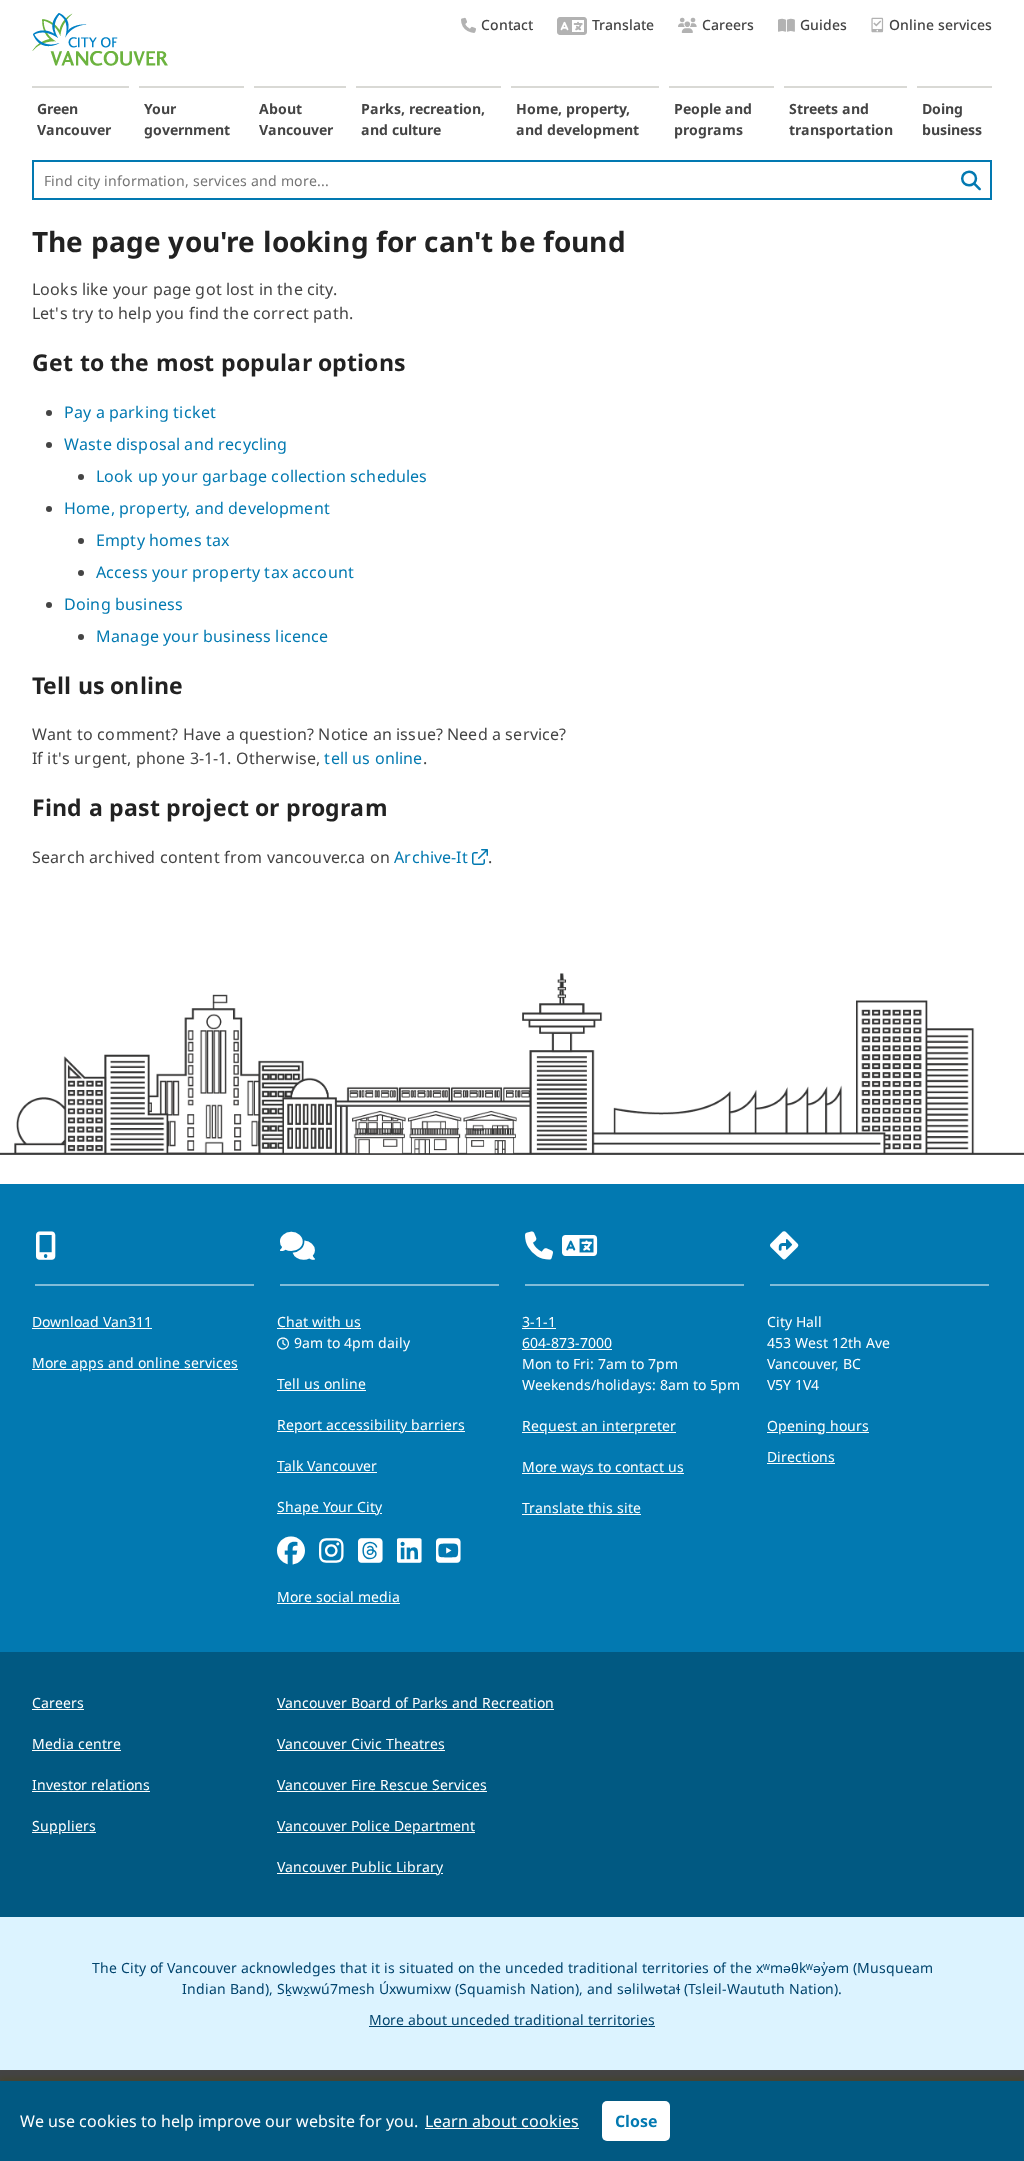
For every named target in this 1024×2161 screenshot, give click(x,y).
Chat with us (319, 1321)
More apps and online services (135, 1362)
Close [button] (636, 2121)
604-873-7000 (567, 1342)
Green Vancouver (74, 119)
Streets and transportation (841, 119)
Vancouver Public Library (360, 1866)
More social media (338, 1596)
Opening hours (818, 1425)
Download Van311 (92, 1321)
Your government (187, 119)
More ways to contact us (603, 1466)
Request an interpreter (599, 1425)
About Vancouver (296, 119)
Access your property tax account (225, 572)
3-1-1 (539, 1321)
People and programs (713, 119)
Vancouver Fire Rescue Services (382, 1784)
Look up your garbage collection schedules (262, 476)
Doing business (952, 119)
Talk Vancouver (327, 1465)
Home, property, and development (577, 119)
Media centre (76, 1743)
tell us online (373, 758)
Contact (507, 24)
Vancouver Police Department (376, 1825)
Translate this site (581, 1507)
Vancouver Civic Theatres (361, 1743)
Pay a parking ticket (140, 412)
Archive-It (441, 857)
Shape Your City (329, 1506)
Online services (940, 24)
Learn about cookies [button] (502, 2121)
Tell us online (321, 1383)
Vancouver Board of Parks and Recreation (415, 1702)
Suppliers (64, 1825)
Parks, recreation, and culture (423, 119)
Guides (823, 24)
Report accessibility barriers (371, 1424)
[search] (971, 180)
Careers (728, 24)
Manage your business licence (212, 636)
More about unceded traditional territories (512, 2019)
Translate (623, 24)
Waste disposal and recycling (175, 444)
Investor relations (91, 1784)
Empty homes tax (162, 540)
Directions (801, 1456)
